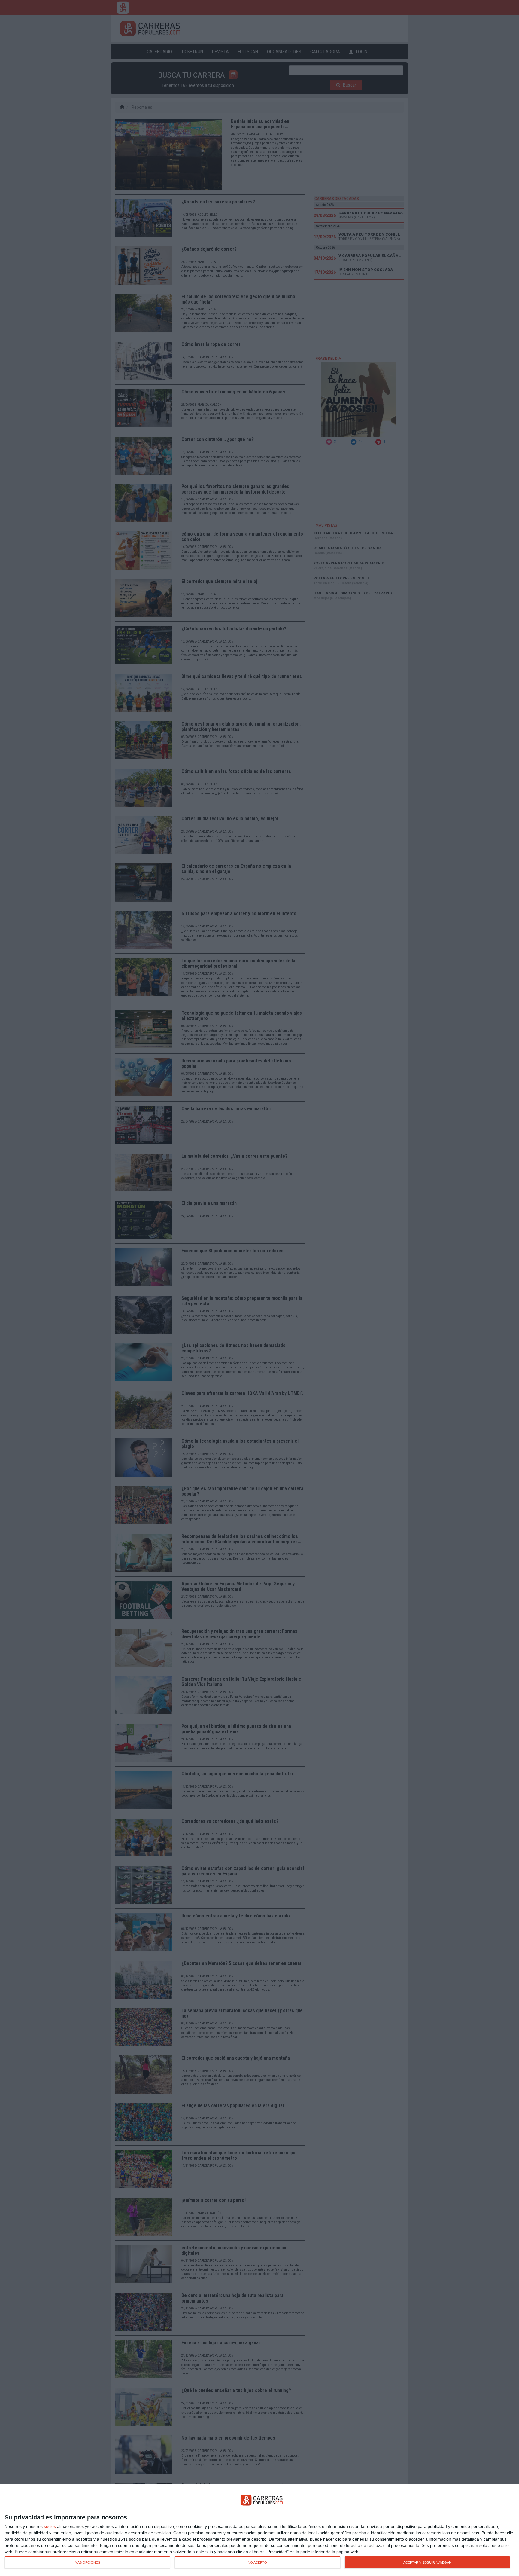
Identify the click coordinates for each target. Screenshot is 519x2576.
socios (50, 2526)
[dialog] (259, 2530)
